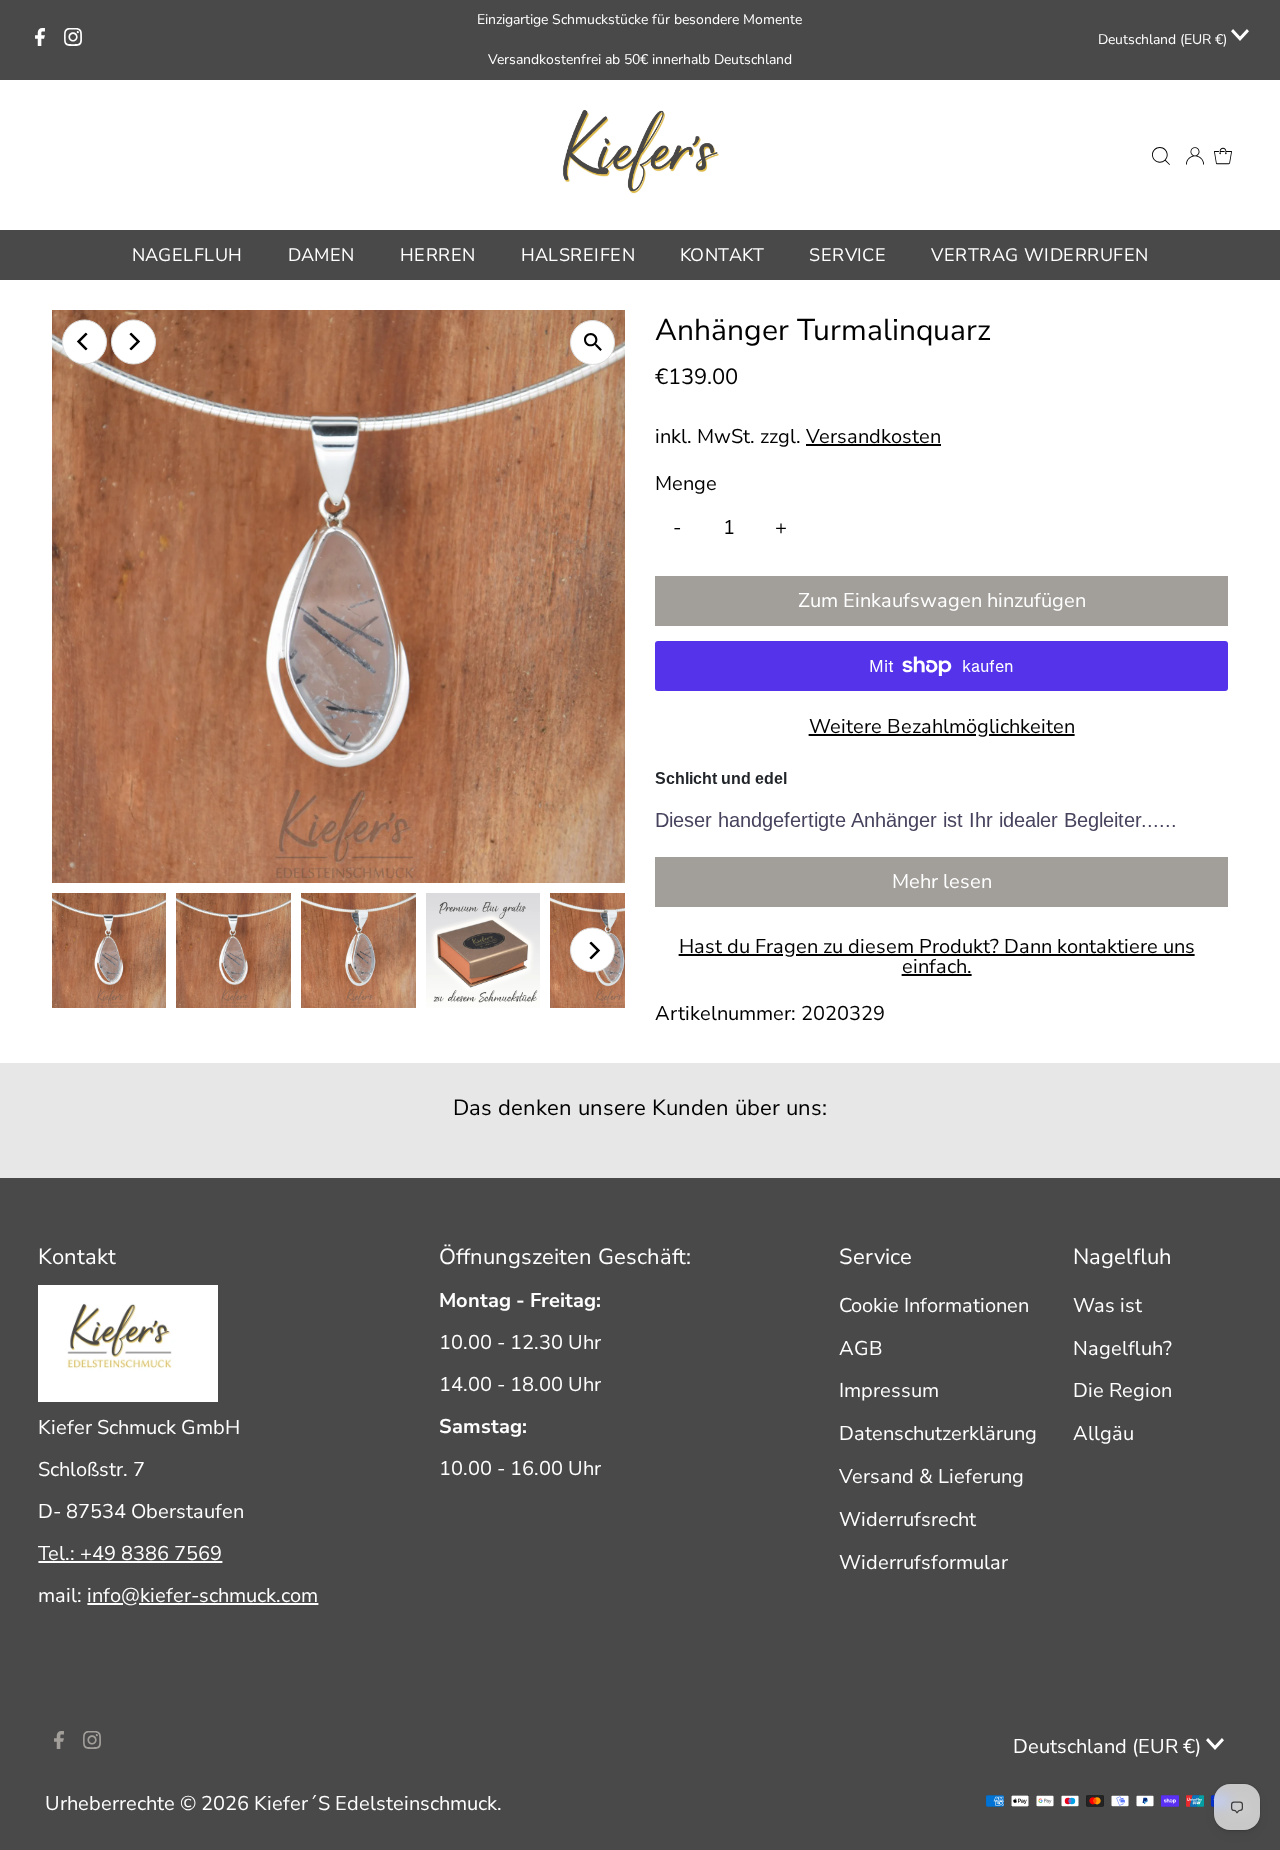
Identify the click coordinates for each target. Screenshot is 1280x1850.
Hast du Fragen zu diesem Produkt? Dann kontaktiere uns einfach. (937, 957)
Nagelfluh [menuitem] (187, 255)
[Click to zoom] (592, 342)
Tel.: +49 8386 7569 (130, 1553)
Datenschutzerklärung (938, 1433)
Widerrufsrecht (907, 1519)
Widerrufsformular (923, 1562)
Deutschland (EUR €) (1164, 39)
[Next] (133, 341)
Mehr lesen (942, 881)
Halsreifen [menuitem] (578, 255)
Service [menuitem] (847, 255)
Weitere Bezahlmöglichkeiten (942, 726)
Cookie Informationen (934, 1305)
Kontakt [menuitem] (722, 255)
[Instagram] (73, 40)
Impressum (889, 1390)
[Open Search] (1161, 155)
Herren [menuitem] (438, 255)
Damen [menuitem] (321, 255)
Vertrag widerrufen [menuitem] (1039, 255)
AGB (861, 1348)
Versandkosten (873, 436)
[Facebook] (40, 40)
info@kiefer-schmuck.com (202, 1595)
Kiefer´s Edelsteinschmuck (375, 1803)
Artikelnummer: (725, 1013)
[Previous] (84, 341)
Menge (686, 483)
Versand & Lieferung (931, 1476)
